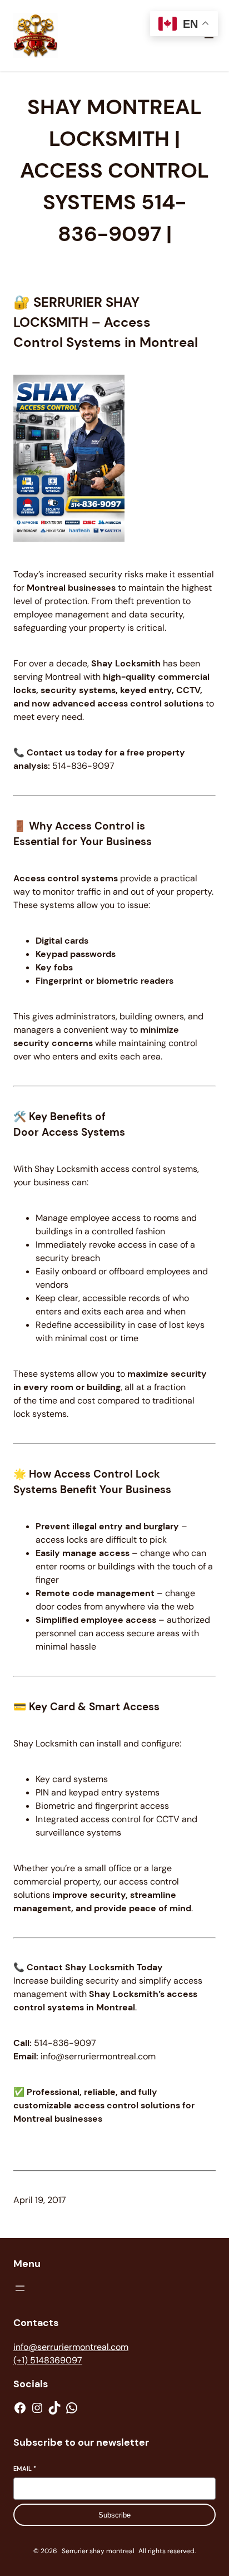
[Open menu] (20, 2288)
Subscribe (114, 2515)
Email (25, 2469)
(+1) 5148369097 (48, 2360)
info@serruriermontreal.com (71, 2347)
